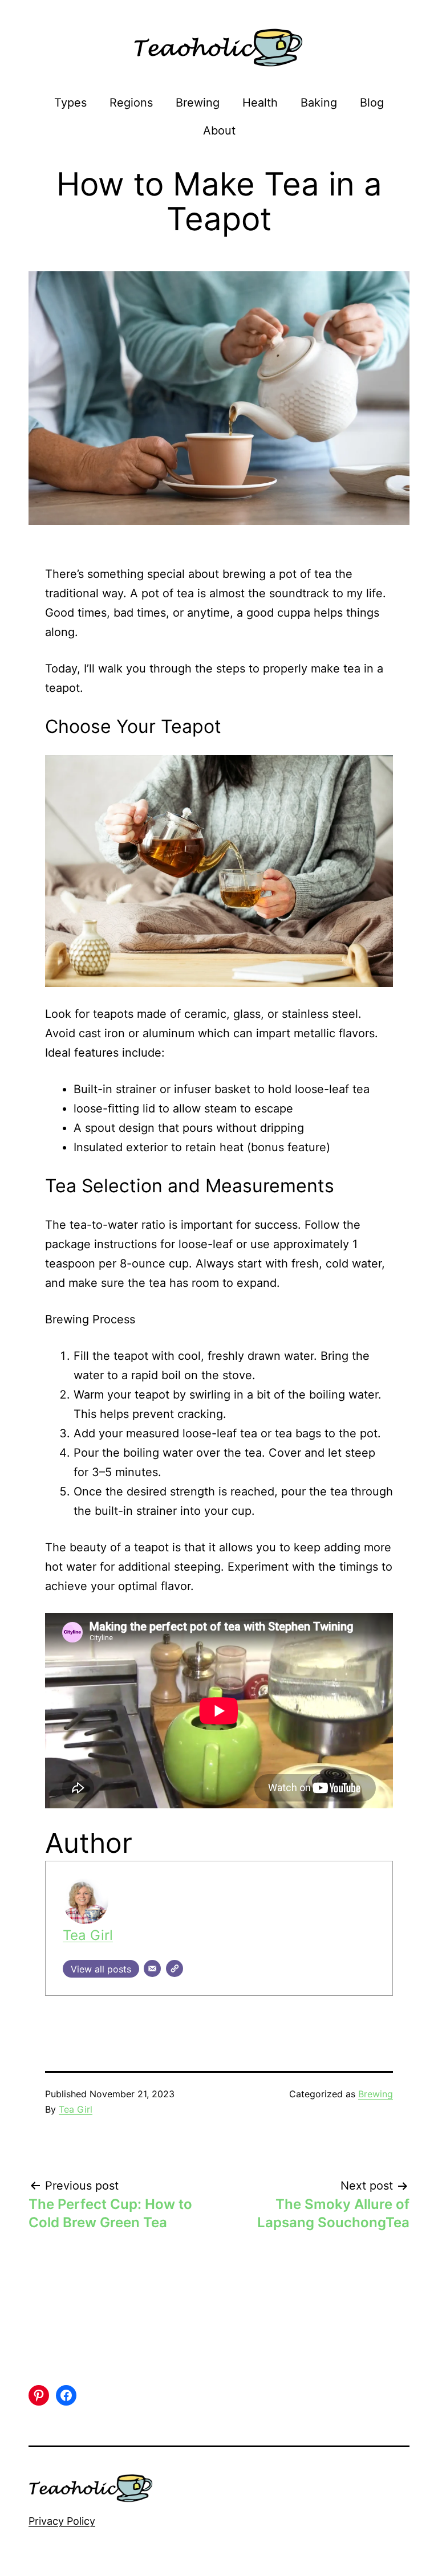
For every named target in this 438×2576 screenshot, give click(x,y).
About (219, 131)
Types (70, 103)
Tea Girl (88, 1935)
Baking (319, 103)
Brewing (198, 103)
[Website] (175, 1968)
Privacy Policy (62, 2521)
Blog (372, 103)
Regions (131, 103)
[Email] (152, 1968)
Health (260, 103)
